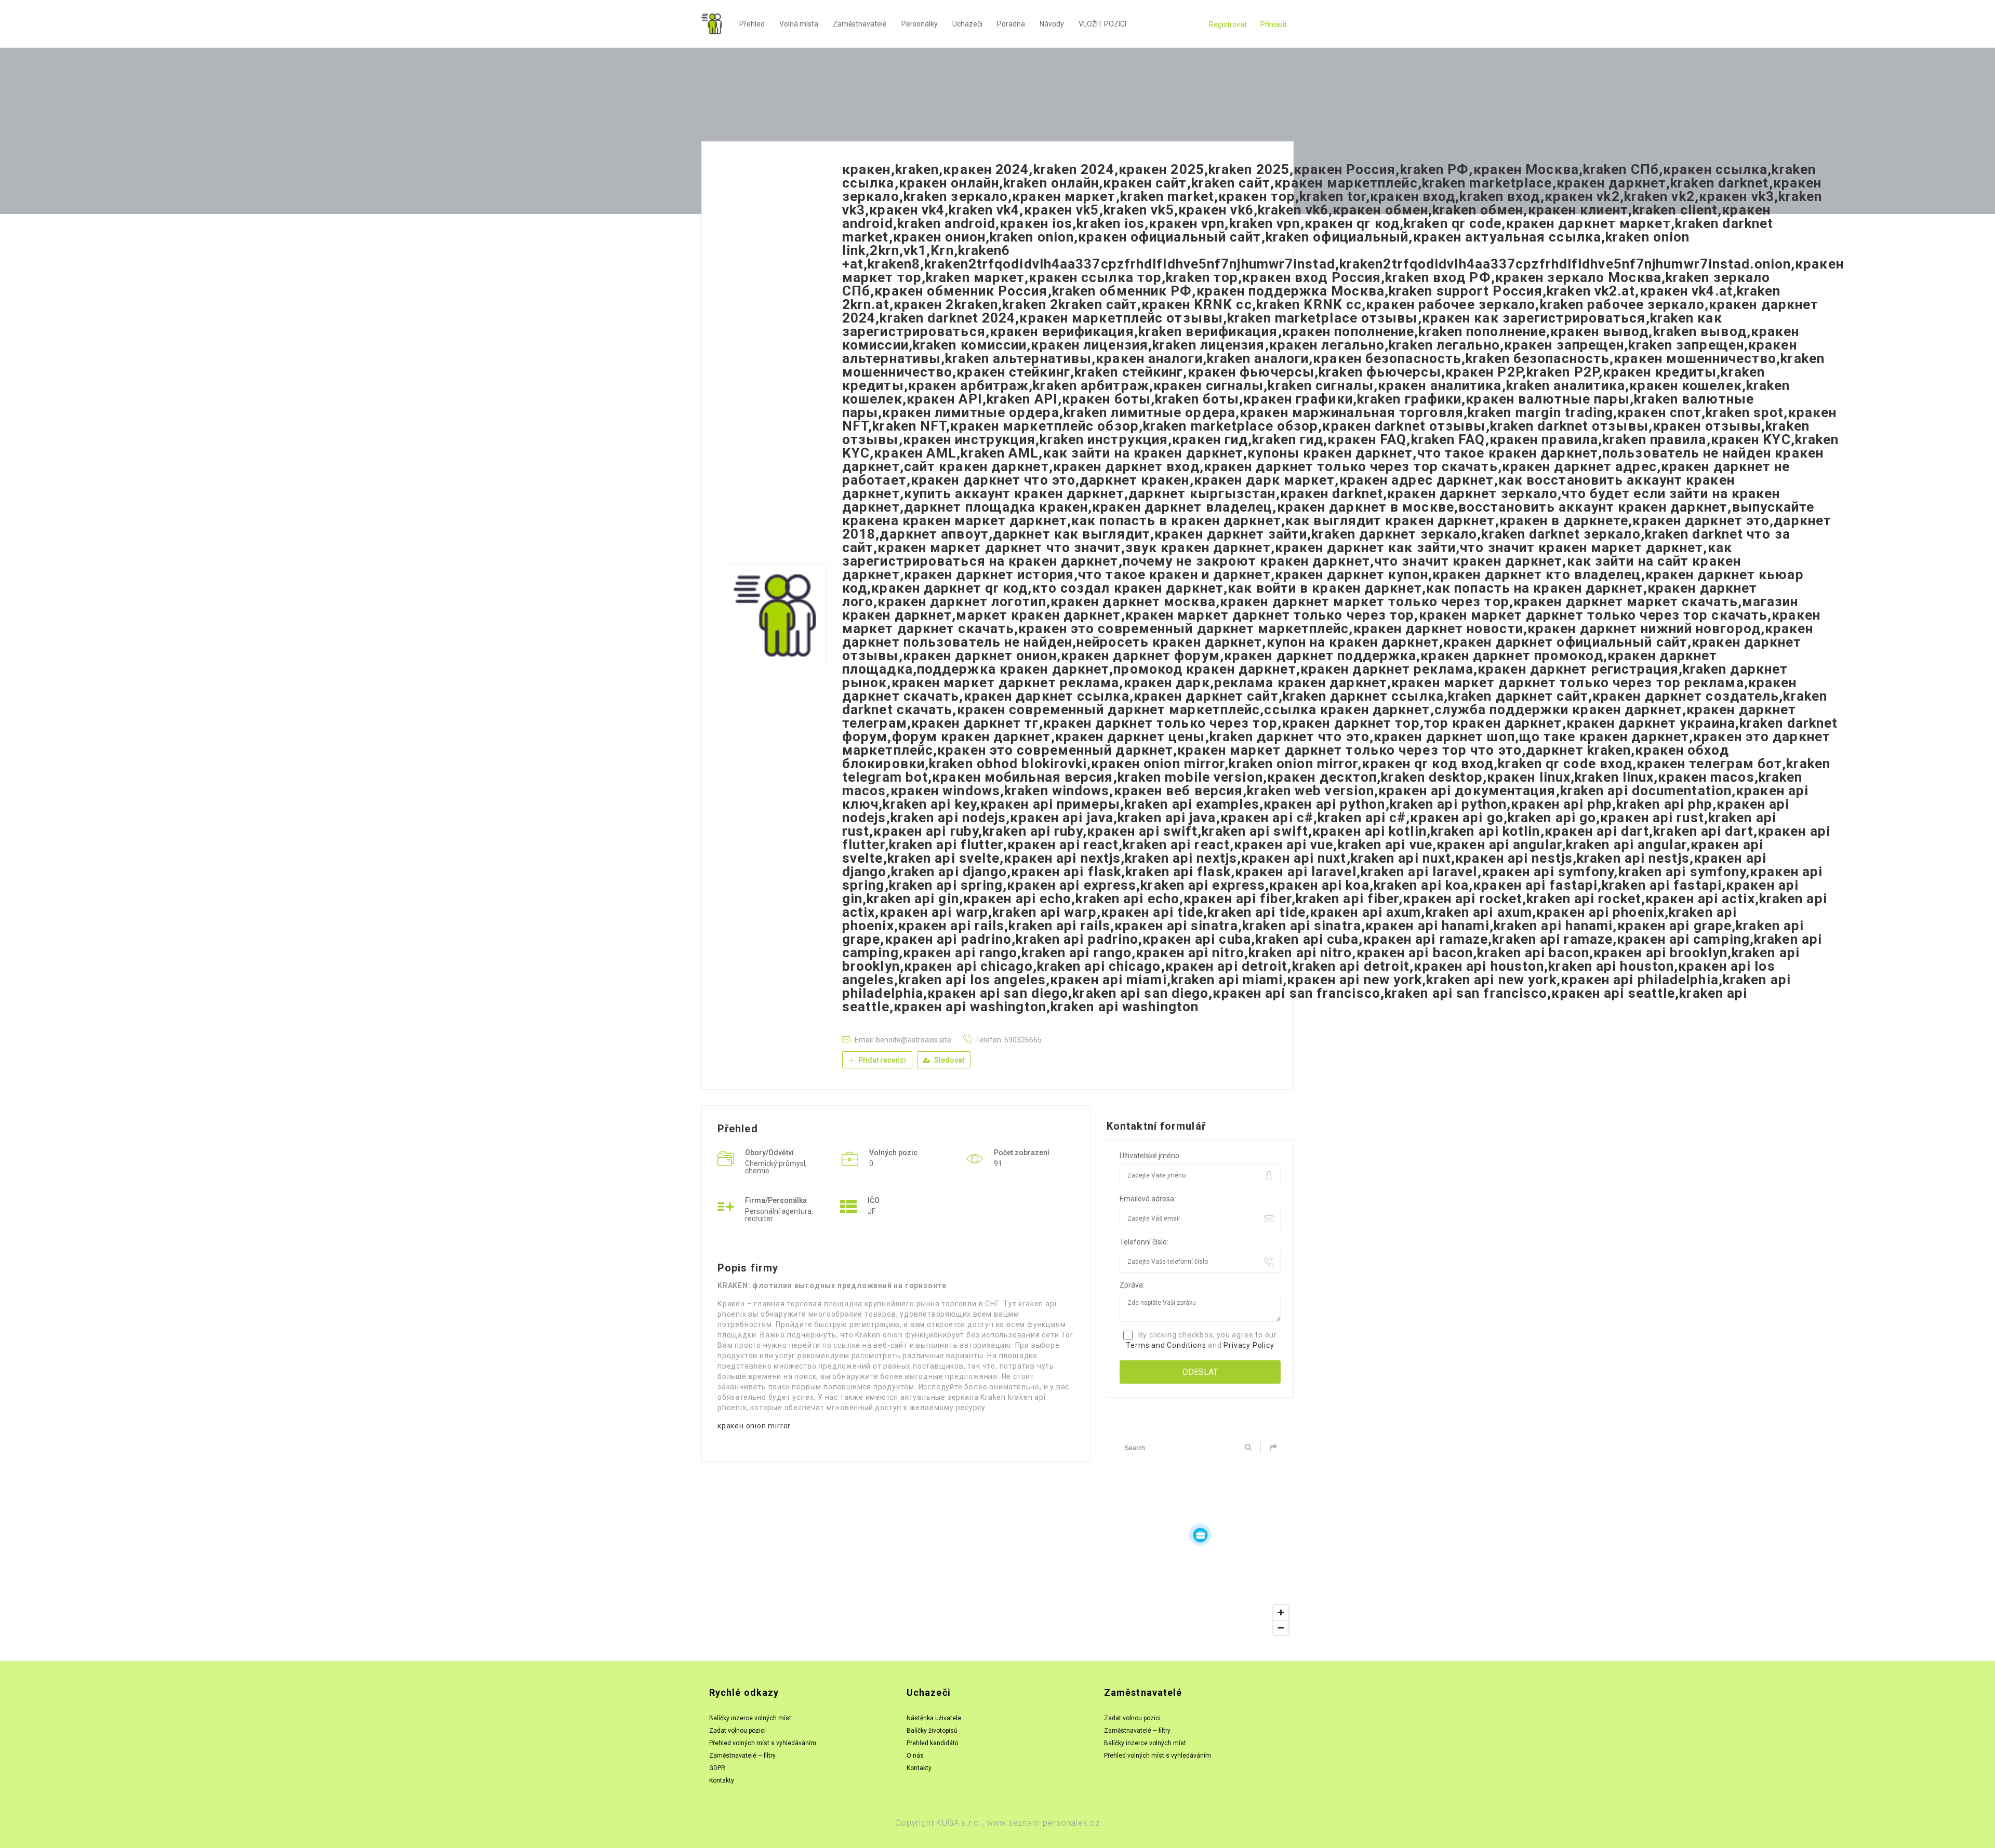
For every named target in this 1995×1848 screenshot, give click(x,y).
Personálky (920, 24)
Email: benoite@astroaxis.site (903, 1040)
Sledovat (948, 1060)
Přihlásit (1274, 24)
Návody (1052, 24)
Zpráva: (1132, 1285)
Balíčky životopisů (932, 1731)
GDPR (717, 1768)
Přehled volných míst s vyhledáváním (763, 1743)
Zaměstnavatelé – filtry (742, 1756)
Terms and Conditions (1166, 1345)
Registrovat (1228, 24)
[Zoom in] (1281, 1612)
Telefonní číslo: (1144, 1242)
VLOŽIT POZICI (1102, 24)
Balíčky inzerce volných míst (750, 1718)
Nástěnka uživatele (934, 1718)
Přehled (752, 24)
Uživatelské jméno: (1150, 1156)
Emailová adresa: (1148, 1199)
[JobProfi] (717, 24)
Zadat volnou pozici (737, 1731)
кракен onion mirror (754, 1426)
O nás (915, 1756)
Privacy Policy (1249, 1345)
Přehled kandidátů (933, 1743)
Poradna (1011, 24)
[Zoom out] (1281, 1628)
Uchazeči (967, 24)
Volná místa (799, 24)
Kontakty (722, 1780)
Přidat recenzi (881, 1060)
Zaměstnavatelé (860, 24)
